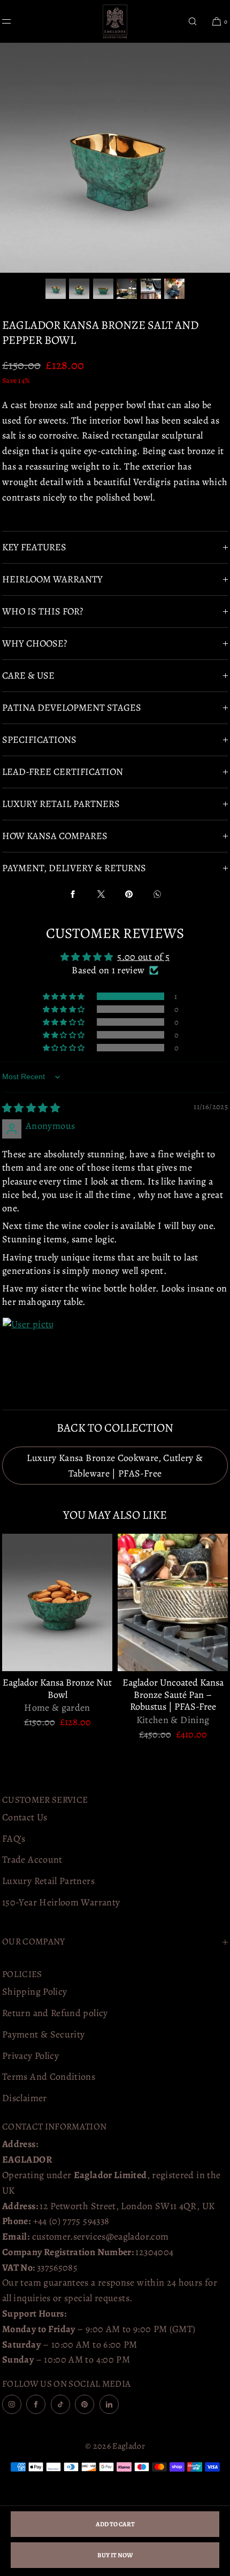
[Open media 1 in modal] (115, 158)
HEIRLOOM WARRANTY (52, 579)
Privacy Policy (30, 2056)
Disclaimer (25, 2098)
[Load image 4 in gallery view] (127, 289)
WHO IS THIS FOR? (43, 611)
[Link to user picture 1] (28, 1343)
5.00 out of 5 (143, 957)
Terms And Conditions (49, 2077)
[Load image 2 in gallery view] (79, 289)
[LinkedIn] (109, 2404)
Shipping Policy (34, 1991)
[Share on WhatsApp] (157, 894)
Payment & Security (43, 2034)
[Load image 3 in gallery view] (103, 289)
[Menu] (15, 21)
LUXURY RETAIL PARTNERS (61, 804)
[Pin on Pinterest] (129, 894)
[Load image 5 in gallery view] (151, 289)
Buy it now (115, 2555)
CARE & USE (28, 675)
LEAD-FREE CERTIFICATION (63, 772)
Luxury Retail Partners (48, 1881)
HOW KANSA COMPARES (55, 836)
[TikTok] (60, 2404)
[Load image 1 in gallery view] (56, 289)
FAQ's (14, 1839)
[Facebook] (36, 2404)
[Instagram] (12, 2404)
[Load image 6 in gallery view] (174, 289)
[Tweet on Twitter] (101, 894)
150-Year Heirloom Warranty (61, 1902)
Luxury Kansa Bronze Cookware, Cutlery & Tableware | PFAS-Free (115, 1466)
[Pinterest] (85, 2404)
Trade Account (32, 1859)
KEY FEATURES (34, 547)
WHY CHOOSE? (34, 643)
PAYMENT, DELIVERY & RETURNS (74, 868)
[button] (193, 21)
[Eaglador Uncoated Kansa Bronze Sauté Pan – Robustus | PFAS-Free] (173, 1603)
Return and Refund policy (55, 2013)
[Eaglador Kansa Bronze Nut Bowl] (57, 1603)
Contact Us (25, 1817)
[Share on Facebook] (73, 894)
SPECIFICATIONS (39, 740)
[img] (31, 1108)
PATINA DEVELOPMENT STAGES (72, 708)
